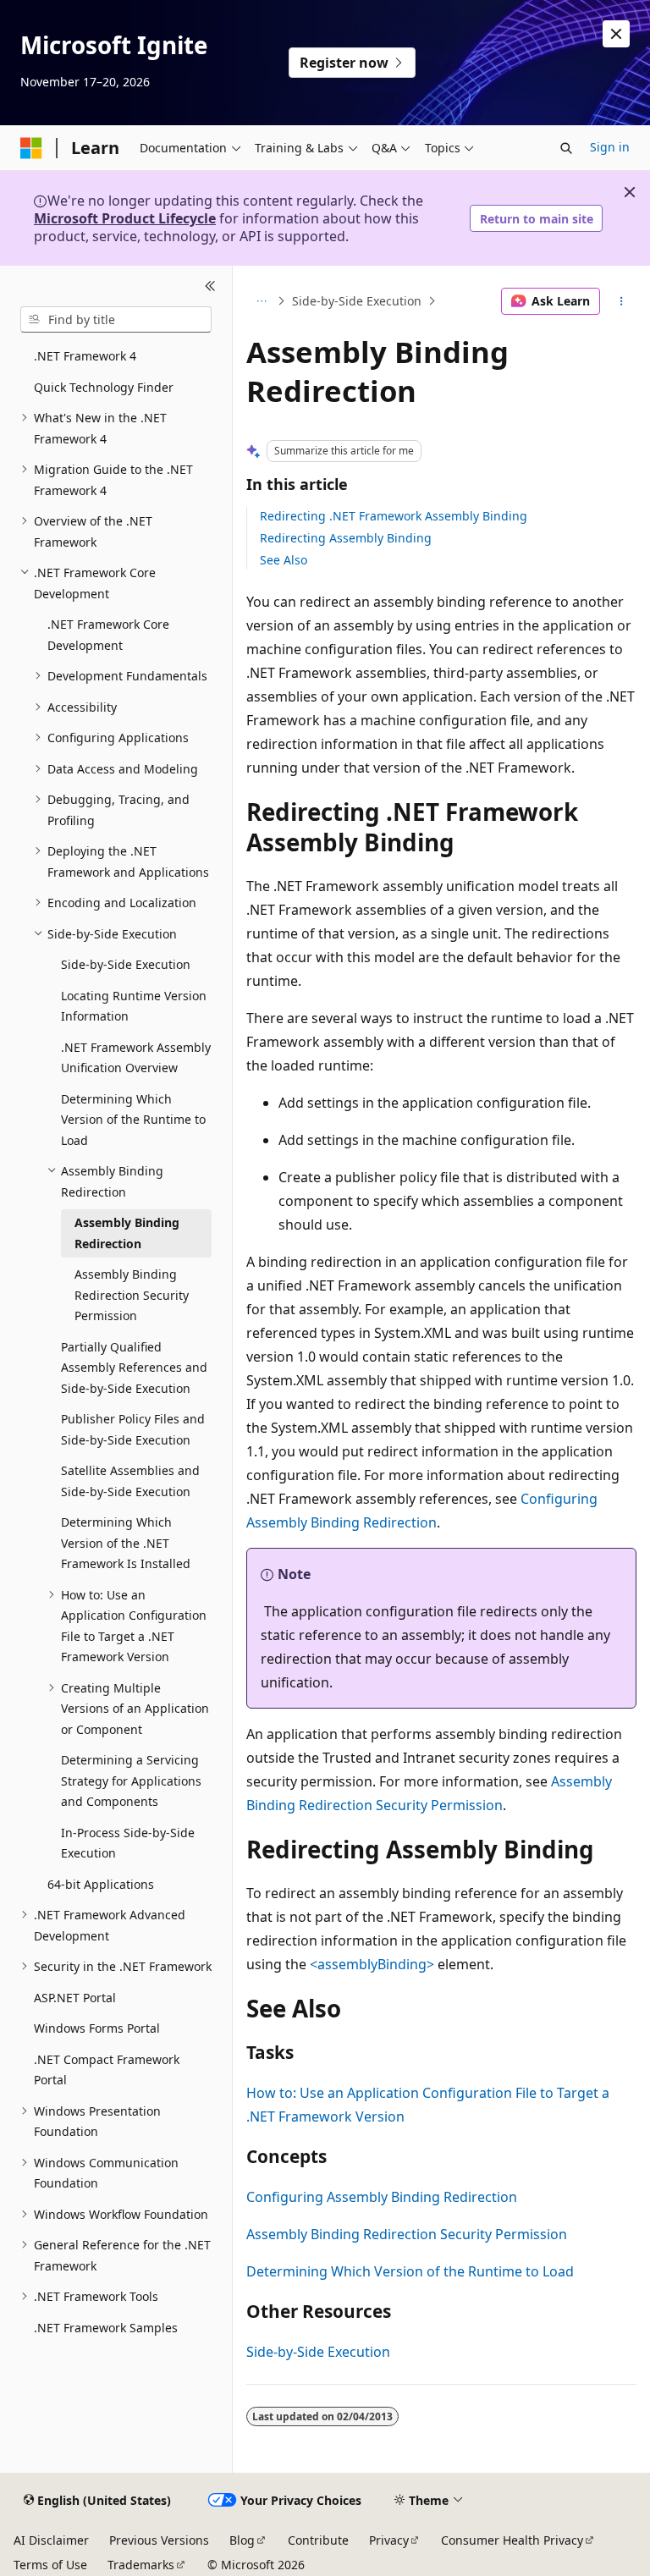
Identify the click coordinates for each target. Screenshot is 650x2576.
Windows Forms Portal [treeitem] (97, 2028)
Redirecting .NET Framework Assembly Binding (394, 516)
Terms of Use (50, 2565)
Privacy (389, 2540)
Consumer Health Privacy (512, 2540)
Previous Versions (159, 2540)
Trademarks (141, 2565)
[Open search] (566, 148)
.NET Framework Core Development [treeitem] (108, 635)
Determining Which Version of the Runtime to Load (410, 2271)
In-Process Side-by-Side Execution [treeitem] (128, 1843)
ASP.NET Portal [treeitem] (75, 1998)
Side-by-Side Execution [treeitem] (126, 964)
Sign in (610, 147)
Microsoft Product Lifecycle (125, 218)
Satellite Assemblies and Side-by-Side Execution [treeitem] (130, 1481)
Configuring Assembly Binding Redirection (382, 2197)
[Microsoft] (31, 148)
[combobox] (116, 320)
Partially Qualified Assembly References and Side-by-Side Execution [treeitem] (134, 1368)
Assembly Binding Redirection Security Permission (407, 2234)
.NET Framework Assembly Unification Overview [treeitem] (136, 1058)
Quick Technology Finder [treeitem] (104, 387)
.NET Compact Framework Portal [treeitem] (107, 2070)
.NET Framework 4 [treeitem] (85, 356)
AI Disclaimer (51, 2540)
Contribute (318, 2540)
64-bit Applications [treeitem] (101, 1884)
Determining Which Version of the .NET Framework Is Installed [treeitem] (126, 1543)
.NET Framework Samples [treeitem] (106, 2328)
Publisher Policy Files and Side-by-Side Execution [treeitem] (133, 1429)
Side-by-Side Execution (357, 301)
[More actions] (622, 301)
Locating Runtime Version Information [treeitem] (134, 1006)
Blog (242, 2540)
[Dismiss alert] (616, 34)
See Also (284, 560)
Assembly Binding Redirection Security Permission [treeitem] (132, 1295)
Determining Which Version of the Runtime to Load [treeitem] (133, 1120)
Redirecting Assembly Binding (346, 538)
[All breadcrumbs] (261, 301)
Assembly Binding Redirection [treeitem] (127, 1233)
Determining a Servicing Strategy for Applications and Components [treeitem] (131, 1781)
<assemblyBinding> (372, 1964)
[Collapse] (210, 286)
